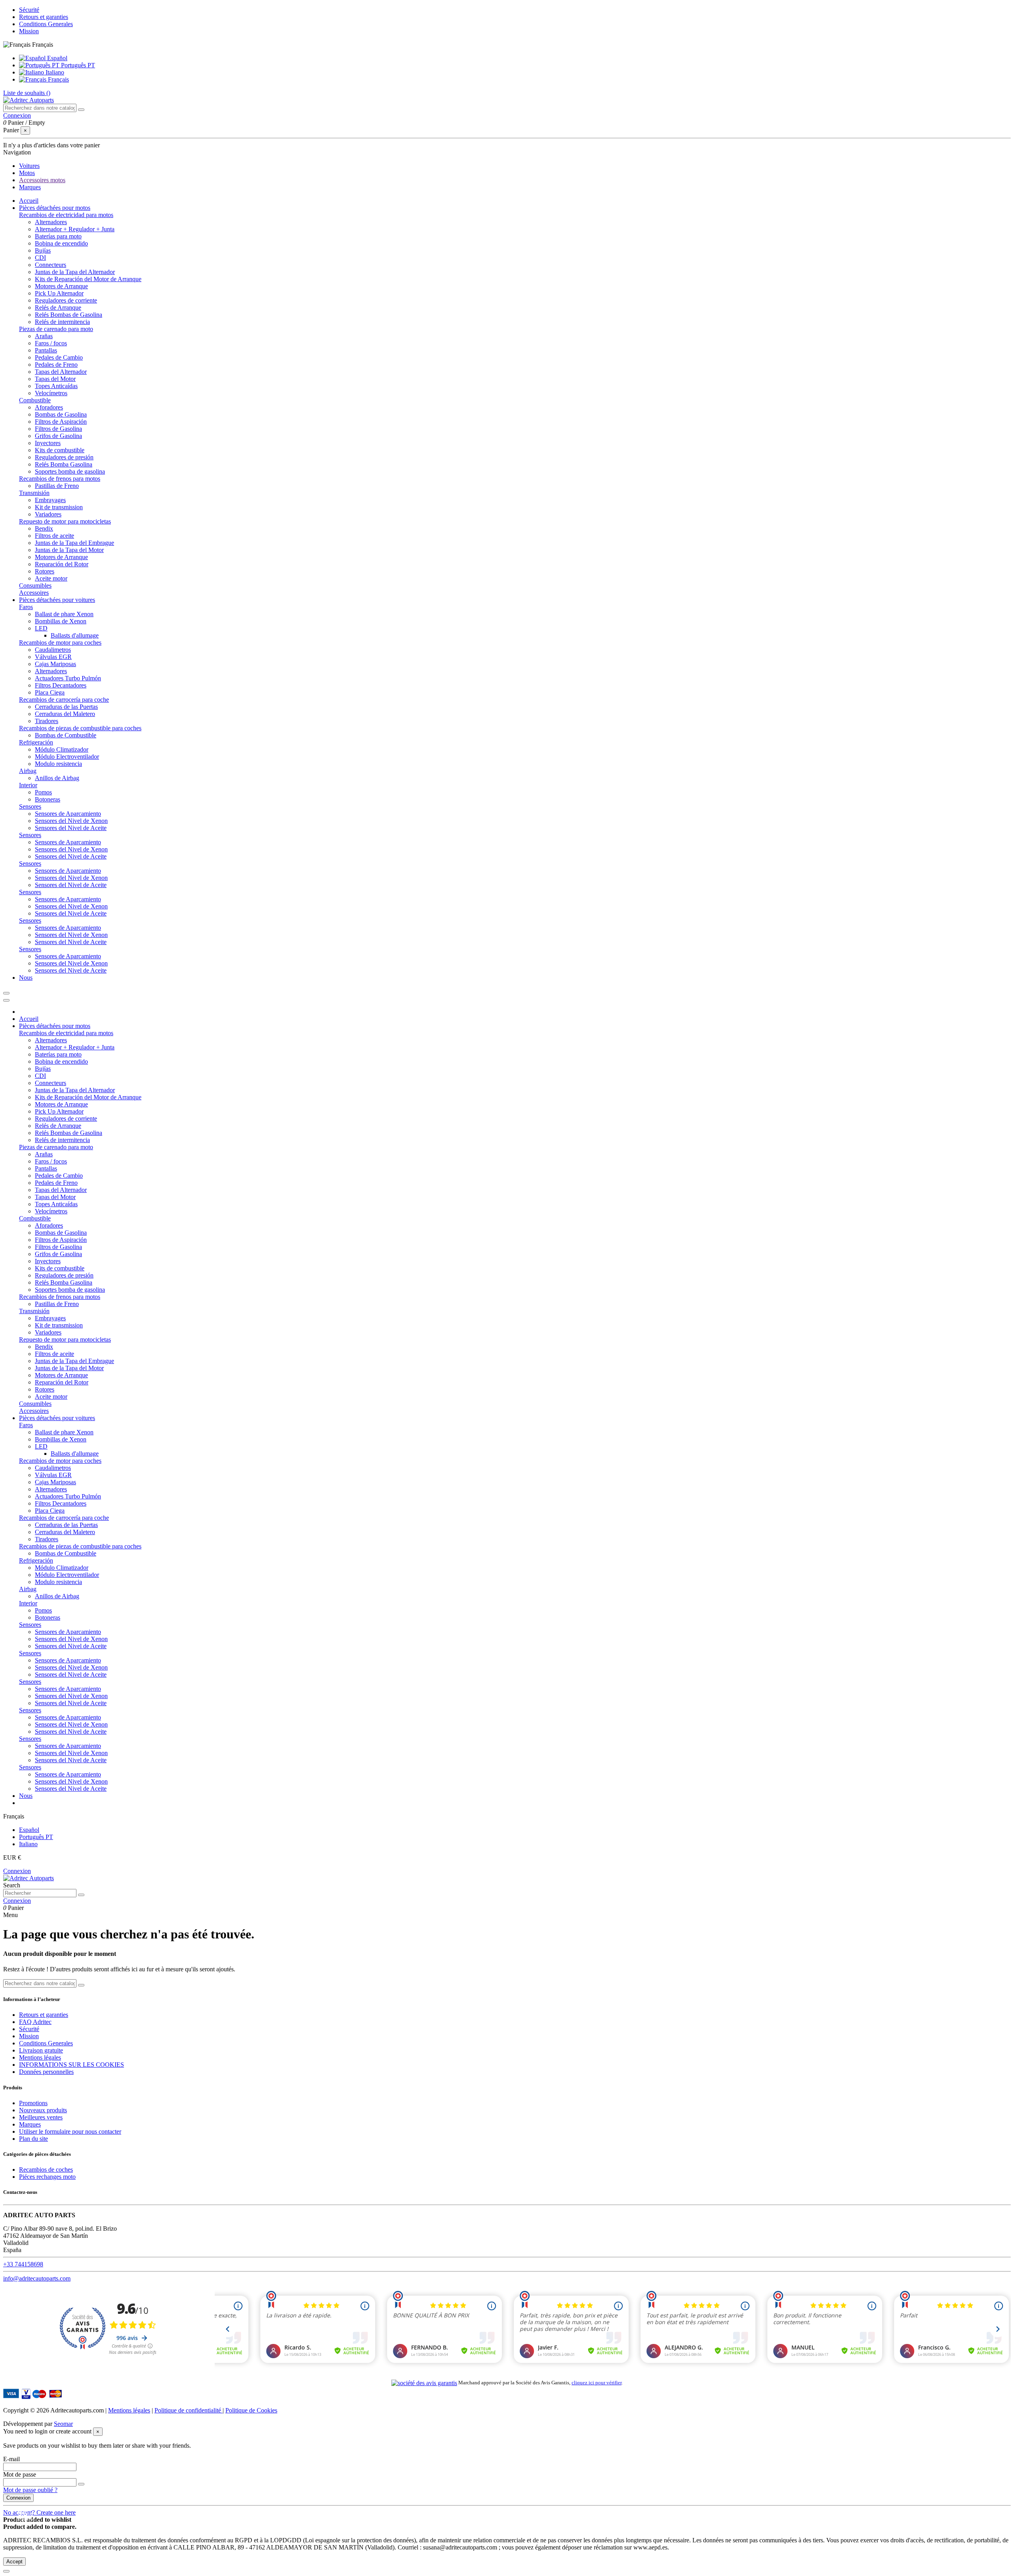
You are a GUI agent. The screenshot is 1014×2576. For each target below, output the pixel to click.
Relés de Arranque (58, 307)
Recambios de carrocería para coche (64, 700)
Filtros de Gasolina (58, 429)
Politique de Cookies (251, 2410)
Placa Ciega (50, 692)
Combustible (35, 400)
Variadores (48, 514)
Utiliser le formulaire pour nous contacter (70, 2131)
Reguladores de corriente (66, 300)
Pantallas (46, 350)
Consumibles (35, 585)
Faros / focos (51, 343)
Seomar (63, 2424)
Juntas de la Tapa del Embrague (74, 543)
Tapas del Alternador (61, 372)
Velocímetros (51, 393)
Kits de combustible (60, 450)
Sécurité (29, 10)
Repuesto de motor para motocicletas (65, 521)
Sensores (30, 806)
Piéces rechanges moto (47, 2177)
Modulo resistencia (58, 764)
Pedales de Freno (56, 365)
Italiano (54, 72)
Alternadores (51, 222)
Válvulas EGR (53, 657)
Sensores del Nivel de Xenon (71, 821)
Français (58, 79)
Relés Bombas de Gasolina (69, 315)
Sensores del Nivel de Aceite (71, 828)
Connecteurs (51, 265)
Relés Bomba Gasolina (64, 464)
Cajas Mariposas (55, 664)
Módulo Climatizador (62, 749)
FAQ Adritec (35, 2022)
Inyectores (48, 443)
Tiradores (47, 721)
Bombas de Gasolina (61, 414)
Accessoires (34, 593)
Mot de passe (20, 2474)
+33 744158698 (23, 2264)
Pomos (43, 792)
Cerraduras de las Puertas (66, 707)
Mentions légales (40, 2057)
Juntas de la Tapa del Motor (69, 550)
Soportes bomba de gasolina (70, 471)
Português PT (77, 65)
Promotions (33, 2103)
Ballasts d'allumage (75, 635)
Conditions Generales (46, 24)
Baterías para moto (58, 236)
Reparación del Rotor (62, 564)
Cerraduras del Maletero (65, 714)
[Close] (6, 1000)
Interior (28, 785)
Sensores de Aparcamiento (68, 814)
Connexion (17, 1871)
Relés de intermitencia (62, 322)
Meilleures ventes (41, 2117)
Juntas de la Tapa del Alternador (75, 272)
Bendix (44, 528)
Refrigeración (36, 742)
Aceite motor (51, 578)
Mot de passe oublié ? (30, 2490)
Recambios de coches (46, 2170)
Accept (14, 2562)
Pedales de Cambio (59, 357)
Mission (29, 31)
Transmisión (34, 493)
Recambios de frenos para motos (60, 479)
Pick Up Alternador (59, 293)
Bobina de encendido (61, 243)
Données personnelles (46, 2072)
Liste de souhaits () (27, 93)
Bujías (43, 250)
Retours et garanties (44, 17)
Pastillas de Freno (57, 486)
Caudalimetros (53, 650)
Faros (26, 607)
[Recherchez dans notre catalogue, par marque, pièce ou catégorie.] (81, 110)
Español (56, 58)
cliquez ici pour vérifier (597, 2383)
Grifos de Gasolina (58, 436)
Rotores (45, 571)
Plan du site (33, 2139)
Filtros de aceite (54, 536)
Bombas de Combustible (66, 735)
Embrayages (50, 500)
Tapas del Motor (55, 379)
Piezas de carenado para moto (56, 329)
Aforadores (49, 407)
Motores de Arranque (61, 286)
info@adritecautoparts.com (37, 2278)
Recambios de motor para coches (60, 643)
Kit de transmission (59, 507)
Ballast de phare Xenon (64, 614)
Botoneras (48, 799)
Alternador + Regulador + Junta (75, 229)
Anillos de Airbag (57, 778)
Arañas (44, 336)
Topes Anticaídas (56, 386)
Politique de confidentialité (189, 2410)
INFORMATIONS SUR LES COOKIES (71, 2065)
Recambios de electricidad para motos (66, 215)
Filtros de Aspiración (61, 422)
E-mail (11, 2459)
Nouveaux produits (43, 2110)
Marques (30, 2124)
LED (41, 628)
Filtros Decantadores (61, 685)
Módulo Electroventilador (67, 757)
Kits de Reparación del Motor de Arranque (88, 279)
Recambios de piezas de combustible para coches (80, 728)
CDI (40, 258)
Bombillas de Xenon (61, 621)
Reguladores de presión (64, 457)
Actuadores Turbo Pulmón (68, 678)
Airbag (28, 771)
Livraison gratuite (41, 2050)
